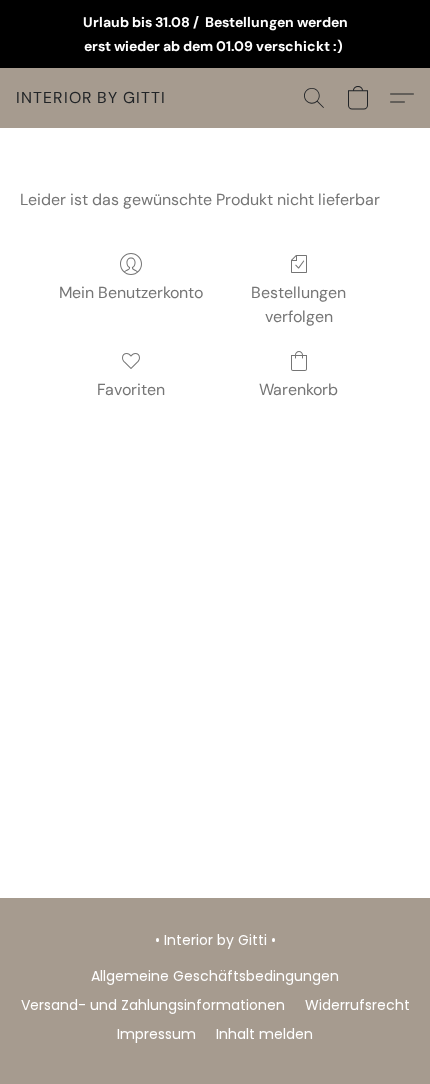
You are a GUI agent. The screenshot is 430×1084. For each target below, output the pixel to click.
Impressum (156, 1034)
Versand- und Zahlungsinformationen (153, 1005)
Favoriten (131, 389)
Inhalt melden (264, 1034)
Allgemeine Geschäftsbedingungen (215, 976)
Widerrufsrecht (357, 1005)
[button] (91, 98)
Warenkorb (298, 389)
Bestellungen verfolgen (298, 304)
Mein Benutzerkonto (131, 292)
